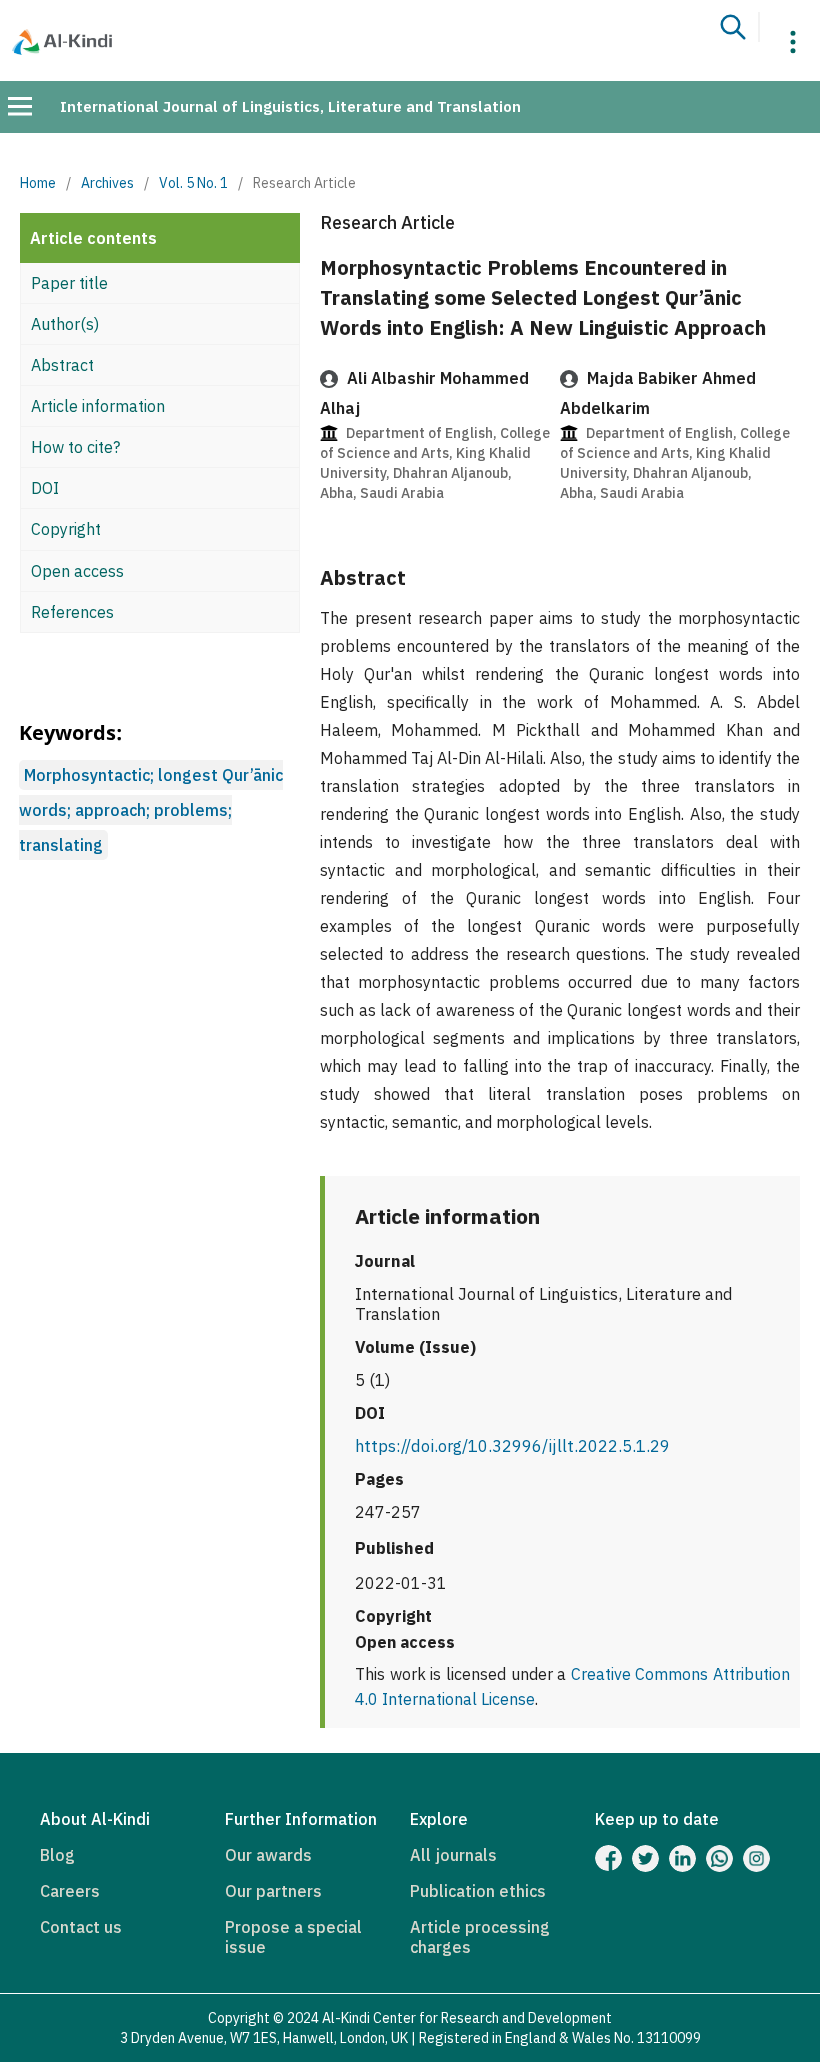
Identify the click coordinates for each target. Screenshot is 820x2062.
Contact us (81, 1927)
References (72, 612)
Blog (57, 1855)
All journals (453, 1855)
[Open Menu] (20, 106)
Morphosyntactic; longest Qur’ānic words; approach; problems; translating (151, 810)
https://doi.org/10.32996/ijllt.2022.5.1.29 (512, 1446)
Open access (77, 571)
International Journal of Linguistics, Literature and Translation (290, 106)
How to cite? (75, 447)
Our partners (273, 1891)
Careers (70, 1891)
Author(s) (65, 324)
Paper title (69, 283)
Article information (98, 406)
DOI (45, 488)
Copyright (66, 529)
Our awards (268, 1855)
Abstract (62, 365)
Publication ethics (478, 1891)
